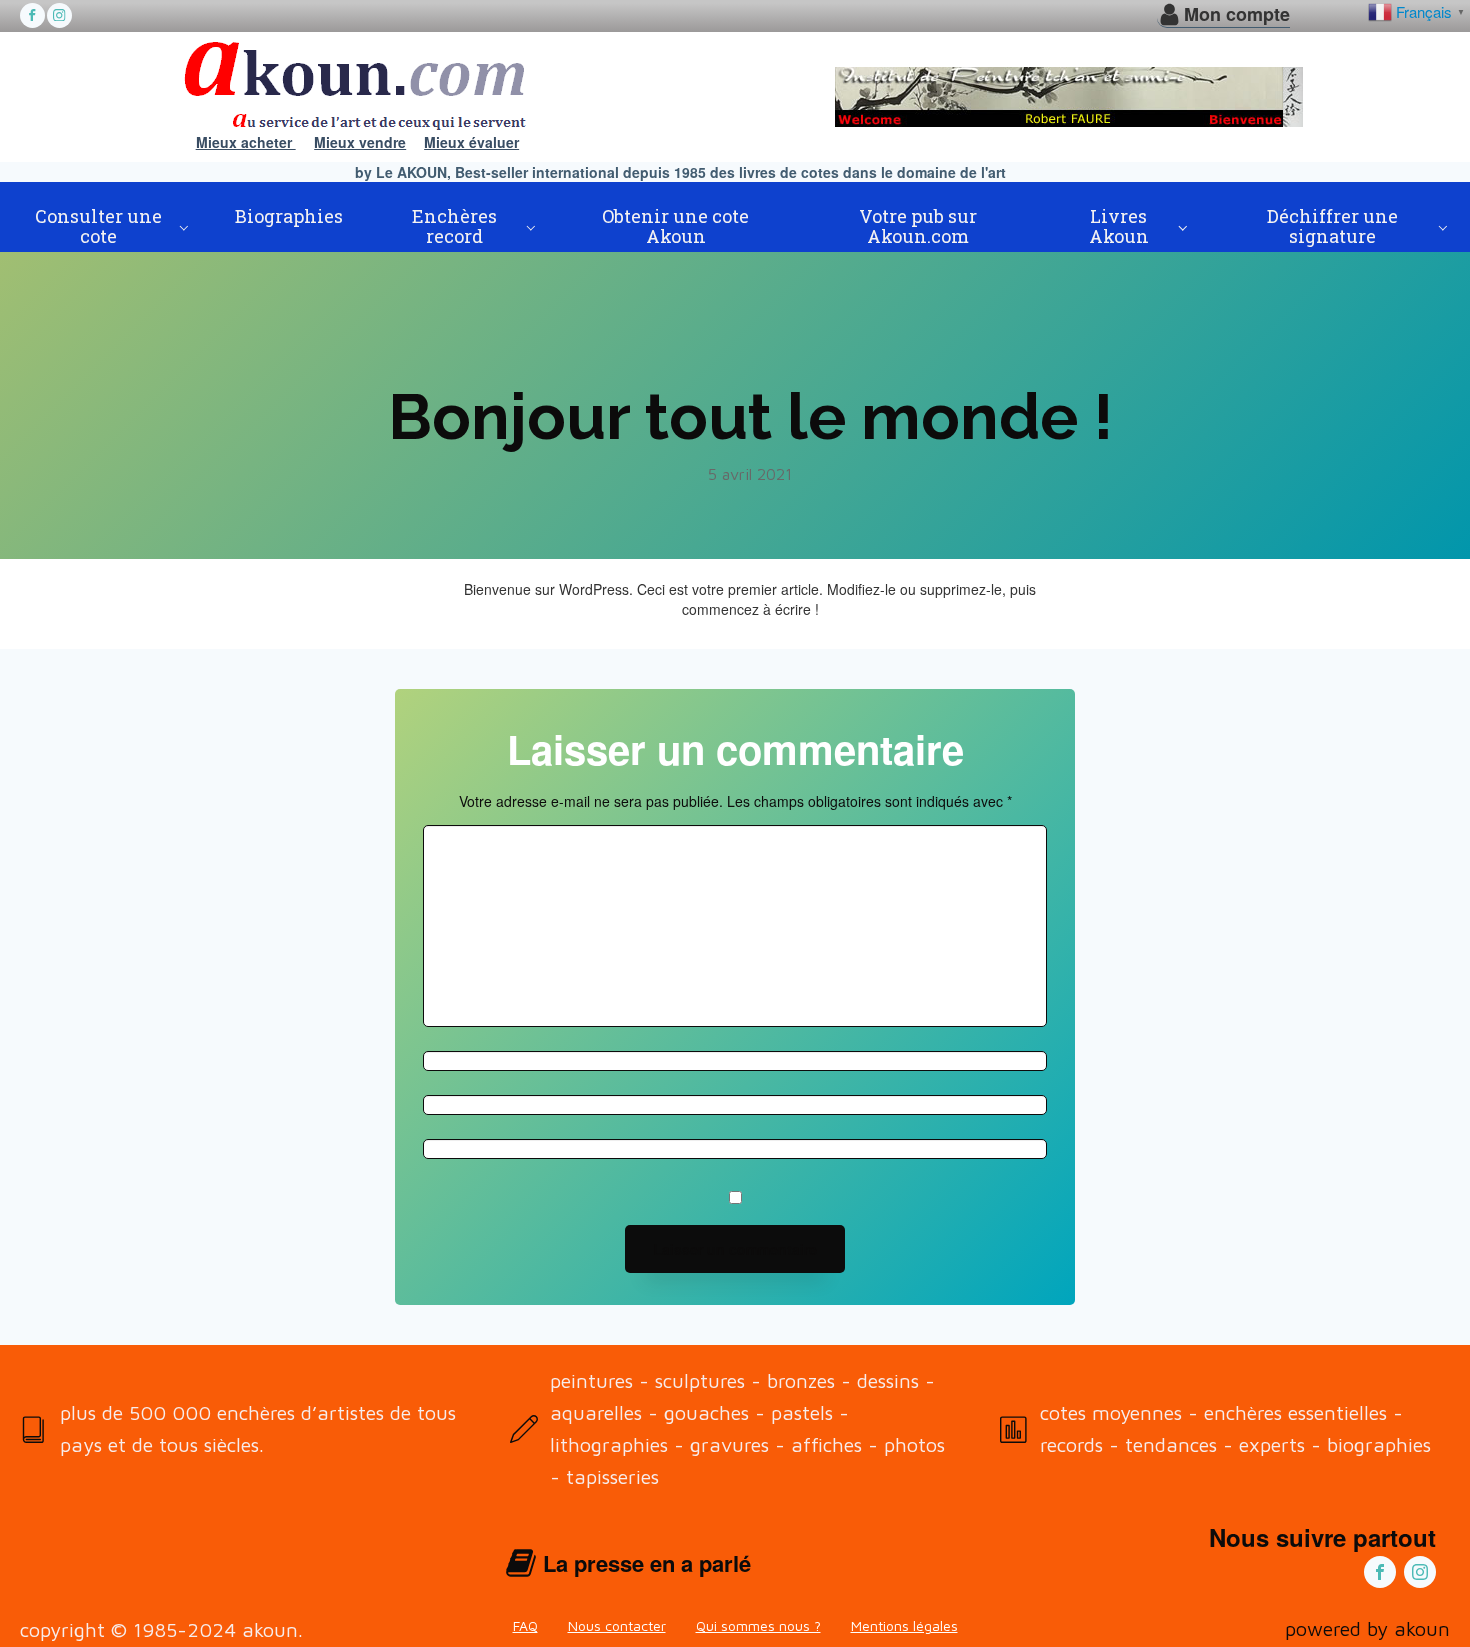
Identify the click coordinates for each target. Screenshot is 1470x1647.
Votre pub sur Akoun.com (918, 226)
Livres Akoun (1119, 226)
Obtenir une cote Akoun (675, 226)
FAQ (525, 1625)
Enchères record (454, 226)
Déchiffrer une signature (1332, 226)
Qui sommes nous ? (758, 1625)
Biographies (289, 216)
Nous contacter (617, 1625)
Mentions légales (904, 1625)
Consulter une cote (98, 226)
